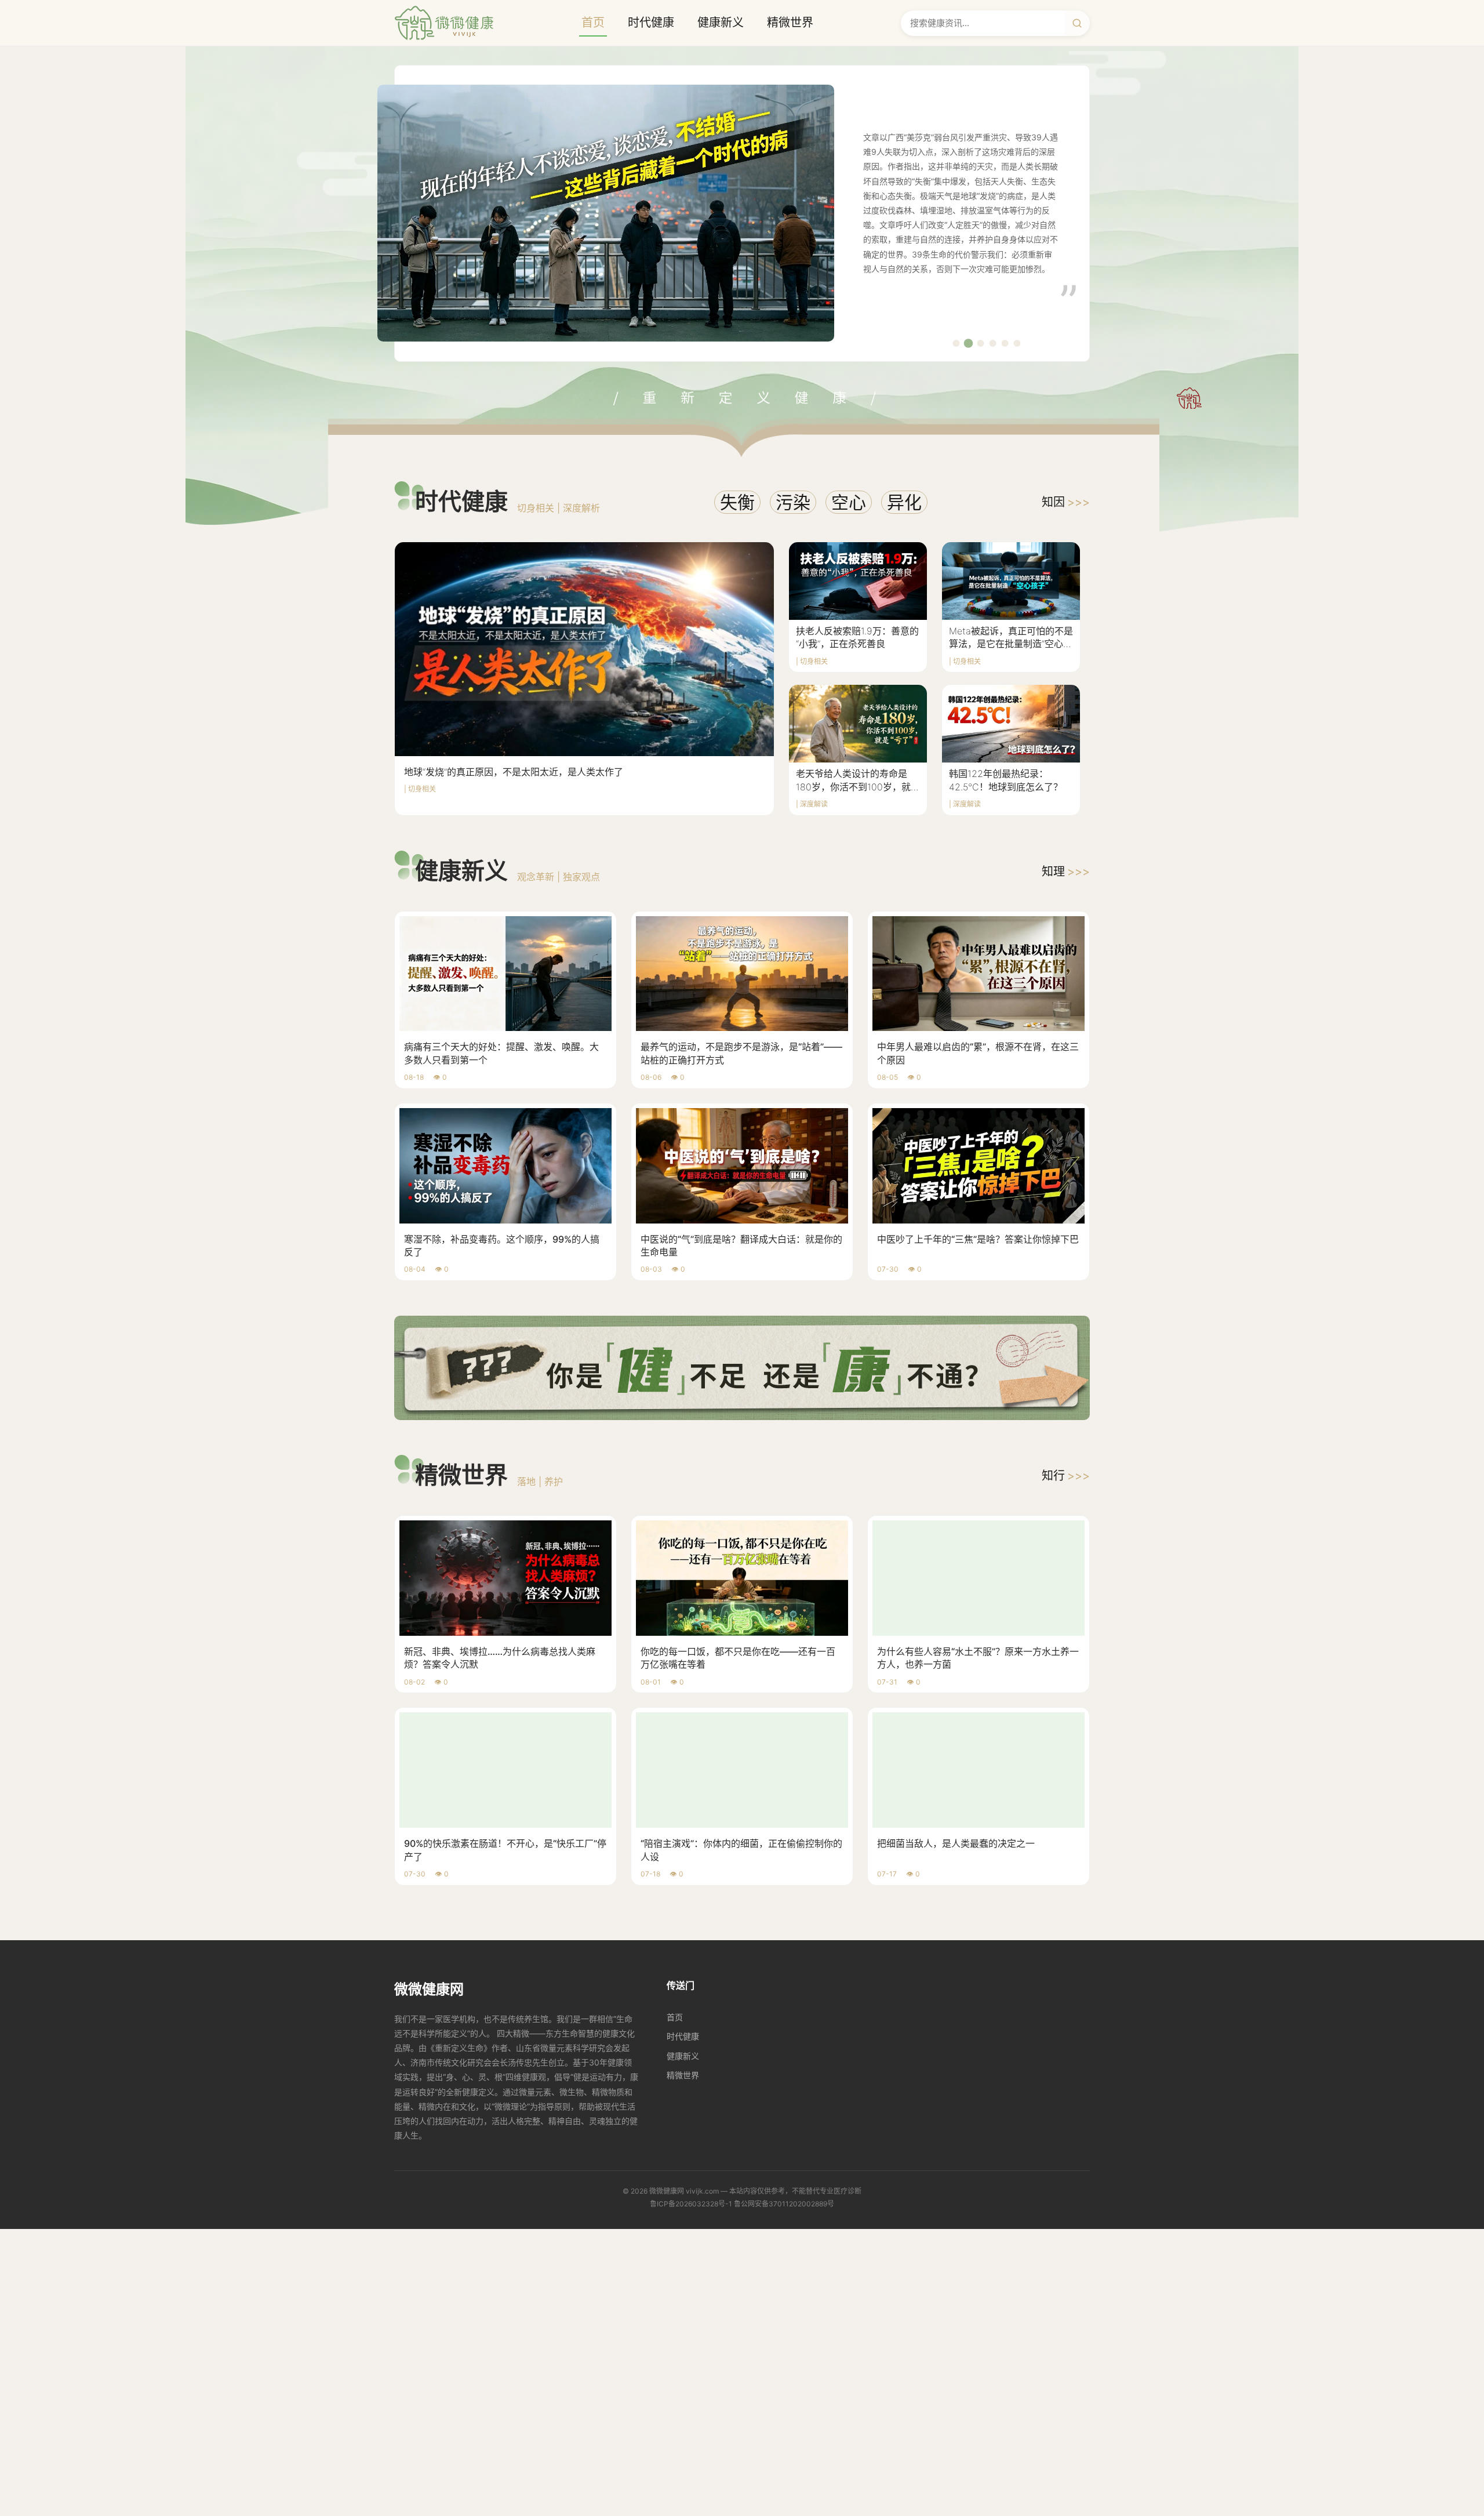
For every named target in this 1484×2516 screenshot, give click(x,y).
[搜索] (1077, 23)
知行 (1066, 1476)
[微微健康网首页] (444, 23)
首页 (593, 23)
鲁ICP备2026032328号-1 (691, 2204)
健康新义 (721, 23)
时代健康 (651, 23)
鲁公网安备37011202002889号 (784, 2204)
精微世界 (790, 23)
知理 (1066, 872)
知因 (1066, 502)
